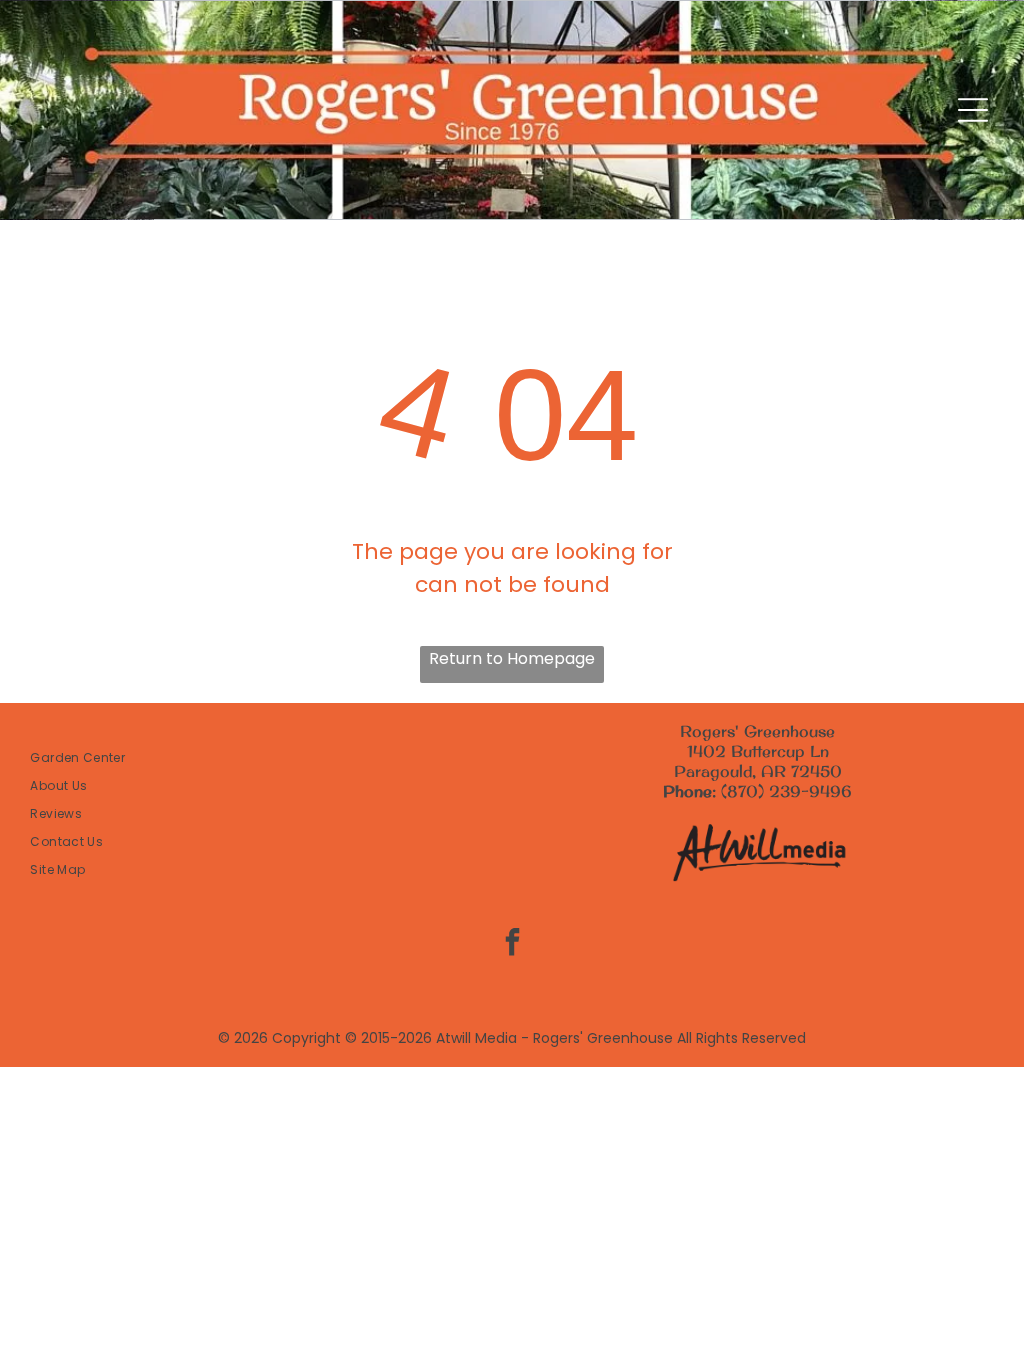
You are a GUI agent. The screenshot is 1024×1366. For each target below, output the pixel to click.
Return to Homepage (512, 658)
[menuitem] (266, 758)
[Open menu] (973, 110)
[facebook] (512, 944)
